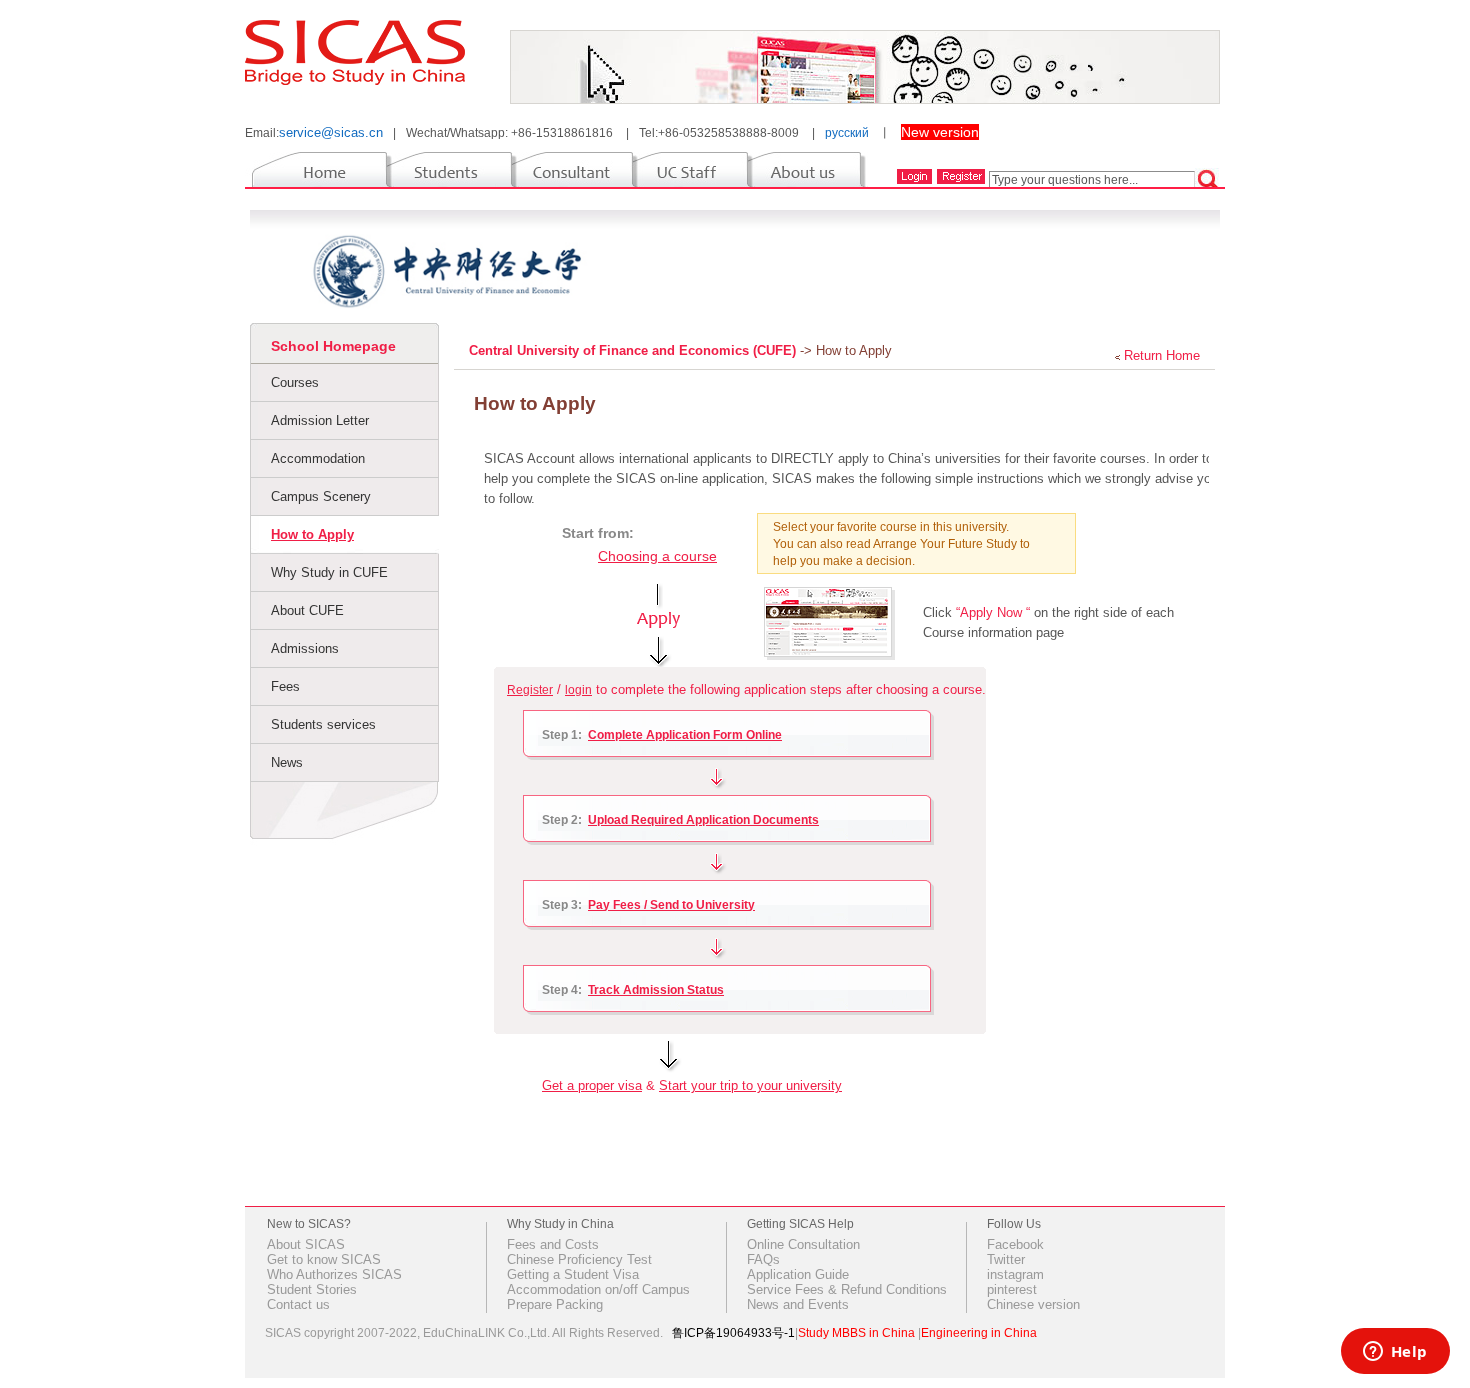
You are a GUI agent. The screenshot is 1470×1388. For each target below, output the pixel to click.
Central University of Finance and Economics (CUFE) (634, 350)
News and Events (798, 1304)
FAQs (763, 1259)
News (287, 762)
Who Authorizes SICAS (334, 1274)
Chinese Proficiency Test (579, 1259)
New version (940, 132)
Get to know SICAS (324, 1259)
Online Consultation (803, 1244)
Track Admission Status (656, 990)
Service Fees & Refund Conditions (847, 1289)
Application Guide (798, 1274)
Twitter (1006, 1259)
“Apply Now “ (993, 612)
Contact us (298, 1304)
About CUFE (307, 610)
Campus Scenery (321, 496)
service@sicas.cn (331, 132)
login (578, 690)
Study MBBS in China (856, 1333)
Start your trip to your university (750, 1085)
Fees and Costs (553, 1244)
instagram (1015, 1274)
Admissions (305, 648)
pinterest (1012, 1289)
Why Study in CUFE (329, 572)
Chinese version (1033, 1304)
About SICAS (306, 1244)
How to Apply (312, 534)
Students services (323, 724)
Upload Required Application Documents (703, 820)
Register (530, 690)
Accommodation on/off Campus (598, 1289)
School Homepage (333, 346)
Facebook (1015, 1244)
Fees (285, 686)
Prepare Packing (555, 1304)
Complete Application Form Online (685, 735)
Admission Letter (320, 420)
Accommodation (318, 458)
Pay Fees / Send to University (671, 905)
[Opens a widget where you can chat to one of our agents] (1395, 1353)
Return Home (1162, 355)
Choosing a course (657, 556)
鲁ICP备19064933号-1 (733, 1333)
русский (847, 133)
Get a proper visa (592, 1085)
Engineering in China (979, 1333)
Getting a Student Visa (573, 1274)
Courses (295, 382)
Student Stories (312, 1289)
